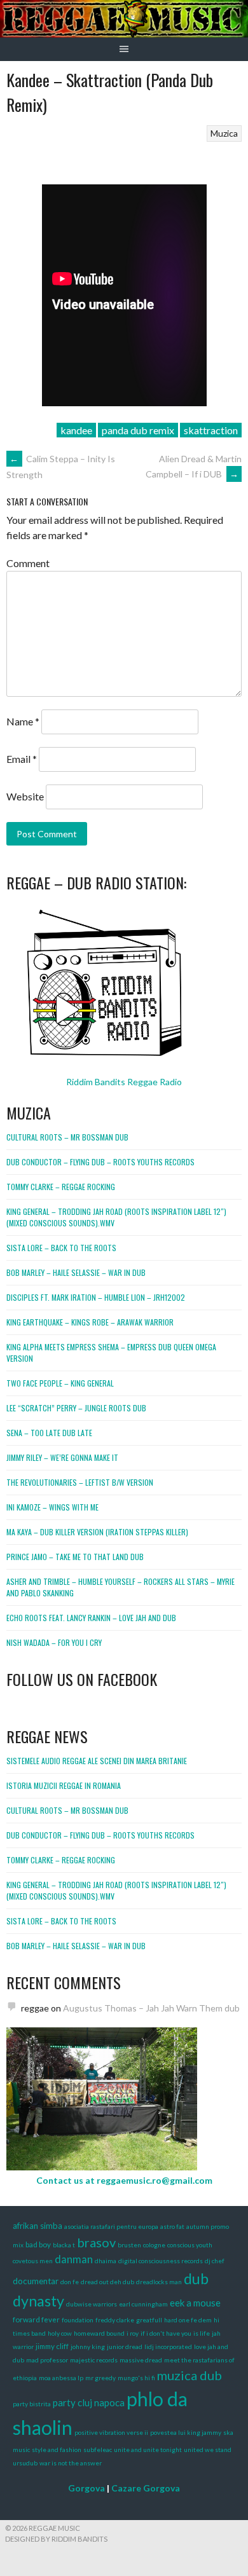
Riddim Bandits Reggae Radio (124, 1082)
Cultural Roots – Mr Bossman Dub (67, 1137)
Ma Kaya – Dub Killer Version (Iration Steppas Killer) (97, 1532)
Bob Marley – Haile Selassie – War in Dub (76, 1272)
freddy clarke (115, 2320)
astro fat (172, 2226)
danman (74, 2259)
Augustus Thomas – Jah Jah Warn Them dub (151, 2008)
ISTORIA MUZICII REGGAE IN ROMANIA (64, 1785)
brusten (129, 2245)
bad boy (38, 2244)
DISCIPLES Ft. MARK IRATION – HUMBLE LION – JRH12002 (96, 1297)
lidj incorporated (168, 2346)
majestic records (94, 2360)
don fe (70, 2282)
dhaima (106, 2261)
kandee (76, 430)
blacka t (64, 2245)
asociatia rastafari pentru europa (111, 2226)
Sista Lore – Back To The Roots (61, 1248)
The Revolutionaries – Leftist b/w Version (80, 1482)
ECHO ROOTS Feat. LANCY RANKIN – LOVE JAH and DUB (91, 1618)
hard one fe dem (188, 2320)
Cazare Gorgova (146, 2488)
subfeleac (98, 2449)
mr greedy (100, 2378)
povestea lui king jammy (186, 2432)
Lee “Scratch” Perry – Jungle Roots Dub (76, 1408)
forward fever (36, 2319)
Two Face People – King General (60, 1383)
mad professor (47, 2360)
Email (22, 759)
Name (23, 721)
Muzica (224, 133)
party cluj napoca (89, 2402)
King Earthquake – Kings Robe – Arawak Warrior (90, 1322)
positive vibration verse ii (111, 2432)
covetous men (33, 2261)
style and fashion (57, 2449)
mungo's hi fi (136, 2378)
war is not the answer (71, 2463)
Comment (28, 563)
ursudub (25, 2463)
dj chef (215, 2261)
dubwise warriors (92, 2304)
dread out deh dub (107, 2282)
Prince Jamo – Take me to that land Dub (75, 1557)
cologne (154, 2245)
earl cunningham (143, 2304)
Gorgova (86, 2488)
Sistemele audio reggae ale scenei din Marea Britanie (97, 1761)
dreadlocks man (159, 2282)
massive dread (141, 2360)
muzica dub (189, 2375)
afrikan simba (38, 2226)
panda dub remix (138, 430)
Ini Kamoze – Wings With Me (52, 1507)
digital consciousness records (161, 2261)
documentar (36, 2281)
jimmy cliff (52, 2346)
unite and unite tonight (148, 2449)
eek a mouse (195, 2303)
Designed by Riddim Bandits (56, 2539)
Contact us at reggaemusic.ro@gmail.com (124, 2180)
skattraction (211, 430)
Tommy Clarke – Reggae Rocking (61, 1187)
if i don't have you (166, 2333)
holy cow (60, 2333)
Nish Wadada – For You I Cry (54, 1642)
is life (202, 2333)
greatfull (149, 2320)
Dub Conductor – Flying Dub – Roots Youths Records (100, 1162)
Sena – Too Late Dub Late (49, 1433)
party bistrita (32, 2404)
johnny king (88, 2346)
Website (25, 796)
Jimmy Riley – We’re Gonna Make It (62, 1457)
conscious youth (190, 2245)
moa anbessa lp (61, 2378)
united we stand (208, 2449)
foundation (78, 2320)
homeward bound (99, 2333)
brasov (96, 2242)
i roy (133, 2333)
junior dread (125, 2346)
